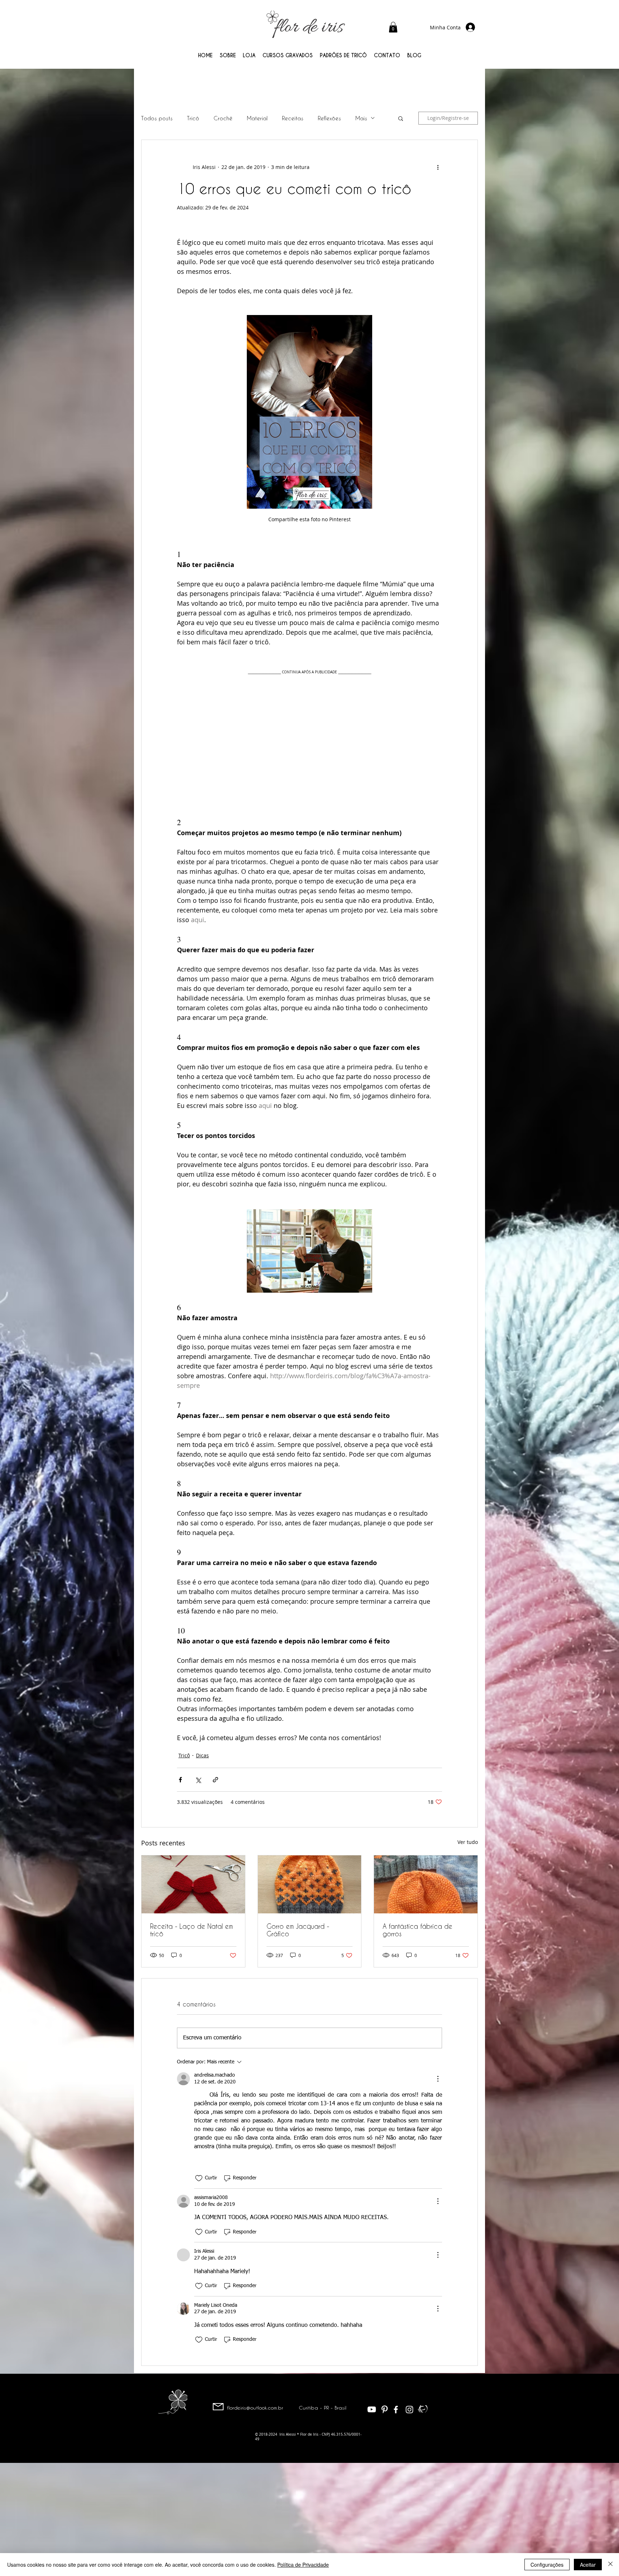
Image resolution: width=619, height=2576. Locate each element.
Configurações (547, 2565)
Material (257, 118)
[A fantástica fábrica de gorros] (426, 1884)
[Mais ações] (438, 167)
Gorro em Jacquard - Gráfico (298, 1930)
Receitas (293, 118)
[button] (393, 27)
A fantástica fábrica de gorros (418, 1930)
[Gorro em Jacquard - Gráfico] (310, 1884)
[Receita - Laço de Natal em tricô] (193, 1884)
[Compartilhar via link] (215, 1780)
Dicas (202, 1755)
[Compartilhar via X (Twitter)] (198, 1780)
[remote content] (309, 737)
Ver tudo (468, 1842)
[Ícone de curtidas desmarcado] (199, 2178)
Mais (361, 118)
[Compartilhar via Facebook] (180, 1780)
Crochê (223, 118)
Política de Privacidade (303, 2565)
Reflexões (329, 118)
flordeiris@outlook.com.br (255, 2408)
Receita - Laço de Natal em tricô (191, 1930)
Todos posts (157, 118)
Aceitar (588, 2565)
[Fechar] (610, 2565)
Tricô (193, 118)
